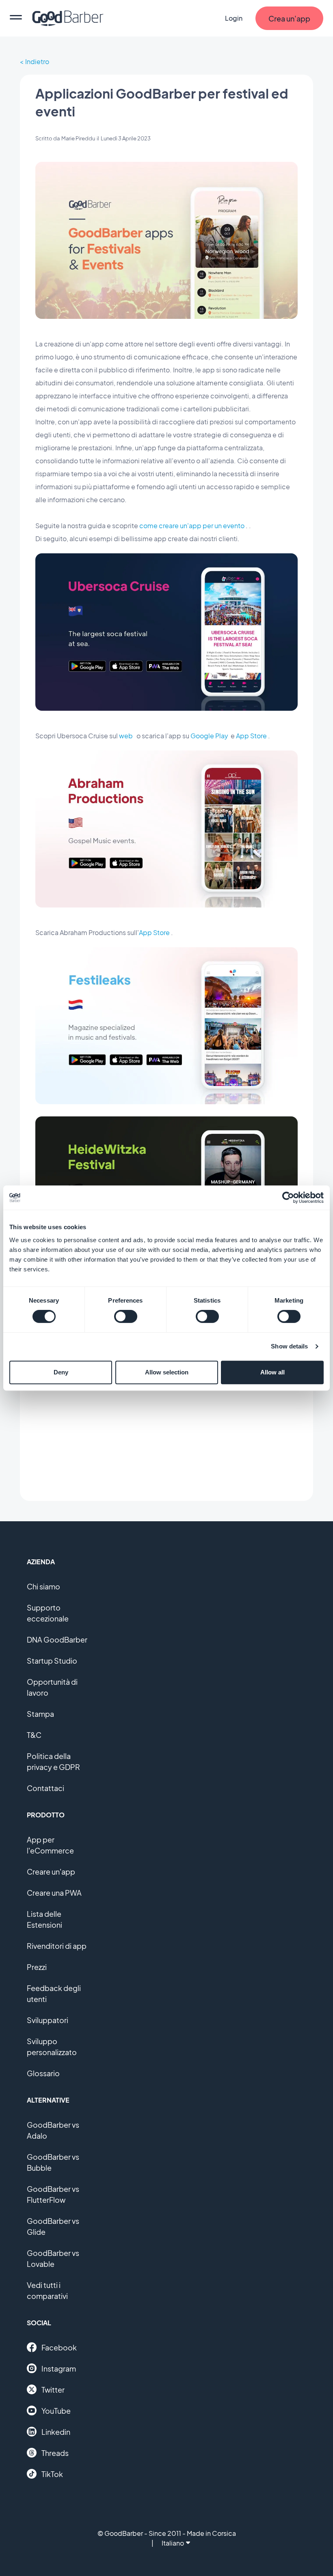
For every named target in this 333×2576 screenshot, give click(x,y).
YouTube (56, 2411)
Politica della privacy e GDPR (53, 1761)
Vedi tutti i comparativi (47, 2290)
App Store (251, 736)
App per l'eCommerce (50, 1845)
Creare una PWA (54, 1893)
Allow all (272, 1372)
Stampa (40, 1714)
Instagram (59, 2369)
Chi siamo (43, 1586)
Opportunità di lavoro (52, 1687)
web (126, 736)
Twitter (53, 2390)
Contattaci (45, 1788)
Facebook (59, 2347)
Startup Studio (52, 1661)
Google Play (209, 736)
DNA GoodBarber (57, 1640)
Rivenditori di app (57, 1946)
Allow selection (167, 1372)
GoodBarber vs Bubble (53, 2162)
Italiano (173, 2543)
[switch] (126, 1316)
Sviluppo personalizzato (52, 2047)
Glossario (43, 2073)
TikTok (52, 2474)
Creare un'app (51, 1872)
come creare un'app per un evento (192, 526)
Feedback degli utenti (54, 1993)
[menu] (16, 18)
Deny (61, 1372)
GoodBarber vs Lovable (53, 2258)
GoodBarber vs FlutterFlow (53, 2194)
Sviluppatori (48, 2020)
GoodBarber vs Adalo (53, 2130)
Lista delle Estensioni (44, 1919)
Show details (289, 1346)
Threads (55, 2453)
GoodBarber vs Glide (53, 2226)
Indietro (37, 61)
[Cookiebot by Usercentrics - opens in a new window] (288, 1198)
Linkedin (56, 2432)
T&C (34, 1735)
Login (234, 18)
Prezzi (37, 1967)
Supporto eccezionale (48, 1613)
